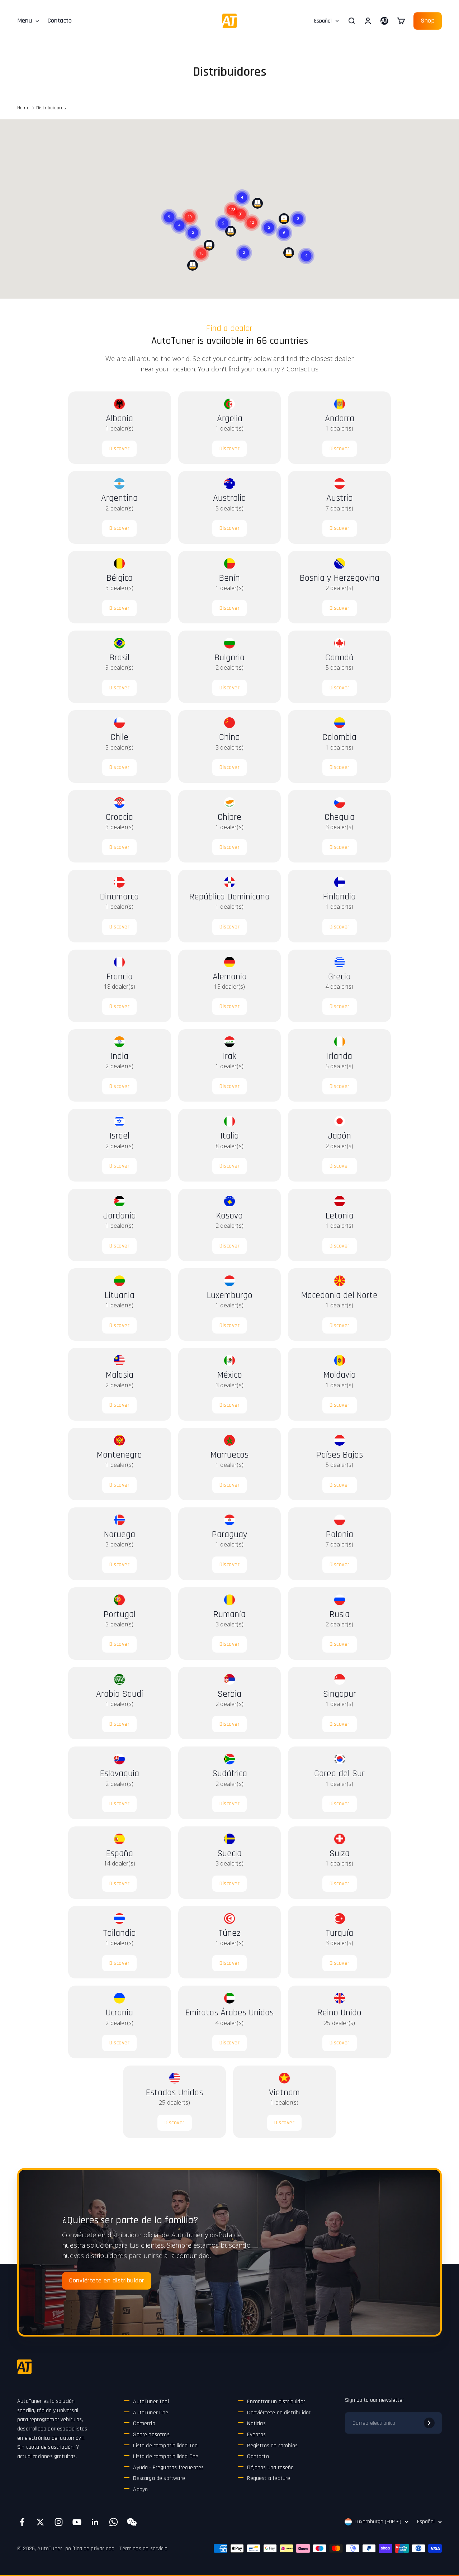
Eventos (256, 2435)
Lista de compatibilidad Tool (166, 2446)
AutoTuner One (151, 2413)
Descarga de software (159, 2478)
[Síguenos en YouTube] (77, 2522)
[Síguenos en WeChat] (132, 2522)
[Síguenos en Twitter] (40, 2522)
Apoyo (140, 2489)
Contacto (60, 21)
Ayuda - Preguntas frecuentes (168, 2468)
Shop (428, 21)
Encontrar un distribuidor (276, 2402)
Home (23, 108)
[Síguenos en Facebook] (22, 2522)
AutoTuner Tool (151, 2402)
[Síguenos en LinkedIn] (95, 2522)
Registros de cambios (272, 2446)
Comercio (144, 2423)
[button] (201, 245)
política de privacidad (90, 2549)
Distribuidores (51, 108)
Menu (25, 21)
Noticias (256, 2423)
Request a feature (269, 2478)
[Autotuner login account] (384, 21)
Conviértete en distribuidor (107, 2280)
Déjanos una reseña (270, 2468)
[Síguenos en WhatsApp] (113, 2522)
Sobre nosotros (151, 2435)
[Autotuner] (24, 2367)
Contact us (303, 369)
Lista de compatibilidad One (166, 2456)
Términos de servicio (143, 2549)
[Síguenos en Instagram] (59, 2522)
